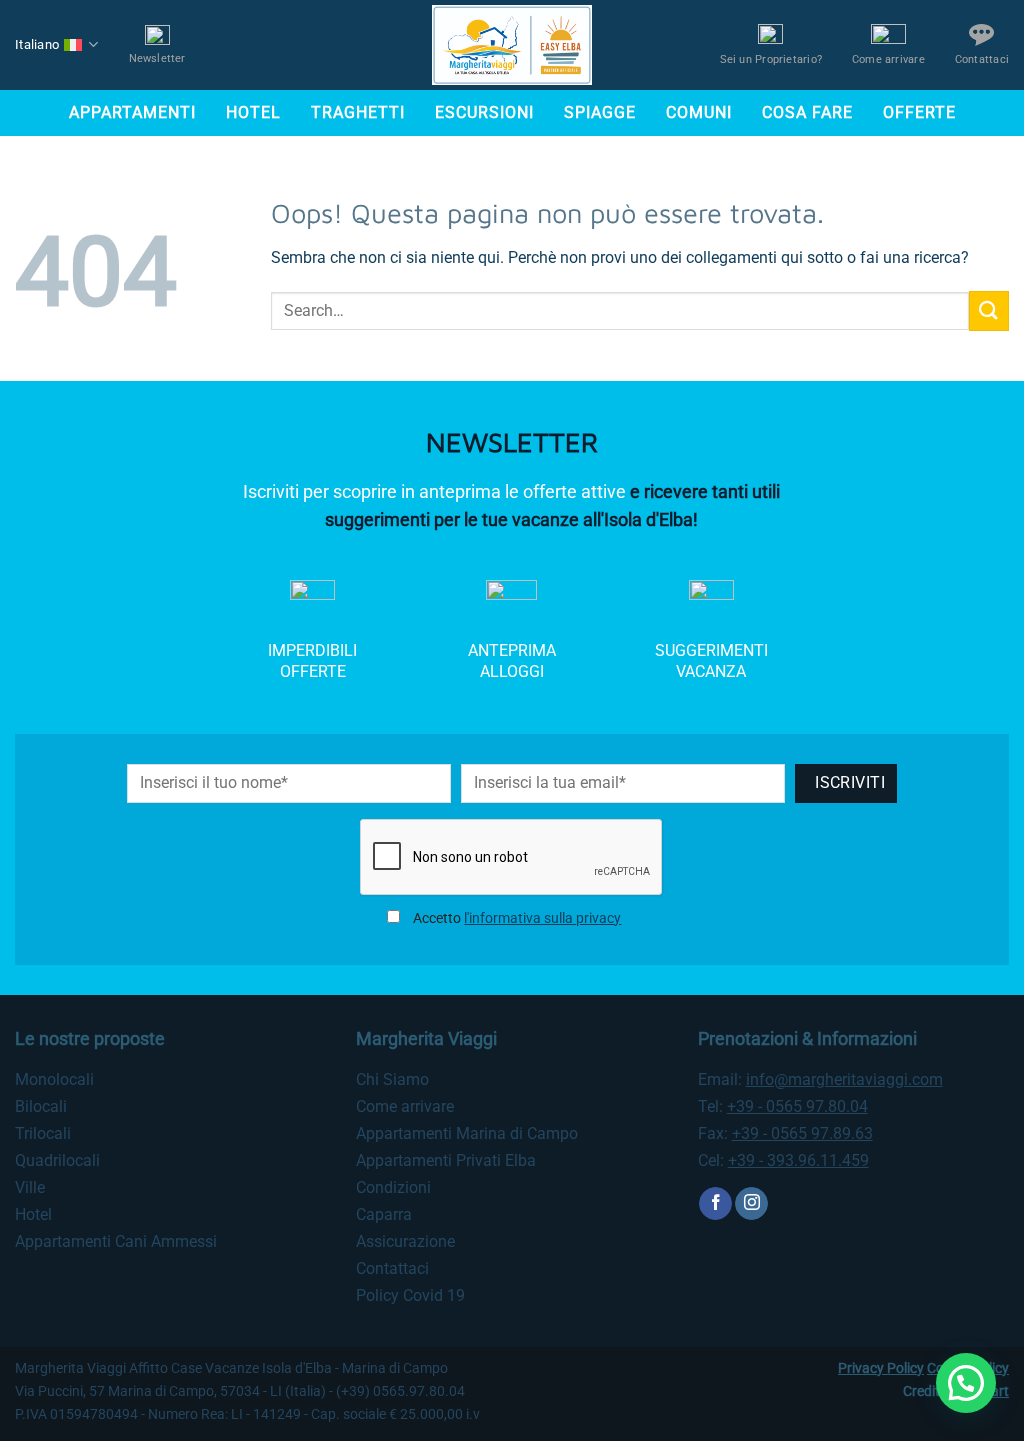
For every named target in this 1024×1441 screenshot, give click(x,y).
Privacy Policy (881, 1368)
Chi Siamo (392, 1079)
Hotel (253, 112)
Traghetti (358, 112)
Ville (30, 1187)
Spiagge (600, 112)
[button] (966, 1383)
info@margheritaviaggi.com (844, 1079)
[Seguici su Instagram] (751, 1204)
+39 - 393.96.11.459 (798, 1160)
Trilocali (43, 1133)
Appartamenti (132, 112)
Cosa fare (807, 112)
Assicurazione (405, 1241)
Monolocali (54, 1079)
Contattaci (392, 1268)
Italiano (37, 44)
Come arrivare (405, 1106)
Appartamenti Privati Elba (446, 1160)
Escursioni (484, 112)
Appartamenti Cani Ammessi (116, 1241)
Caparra (384, 1214)
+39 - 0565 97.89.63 (802, 1133)
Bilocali (41, 1106)
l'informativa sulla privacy (542, 918)
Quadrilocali (57, 1160)
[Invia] (989, 310)
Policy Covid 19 (410, 1295)
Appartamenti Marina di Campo (467, 1133)
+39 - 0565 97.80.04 (797, 1106)
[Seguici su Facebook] (715, 1204)
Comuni (699, 112)
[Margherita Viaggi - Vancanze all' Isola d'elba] (512, 45)
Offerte (919, 112)
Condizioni (393, 1187)
